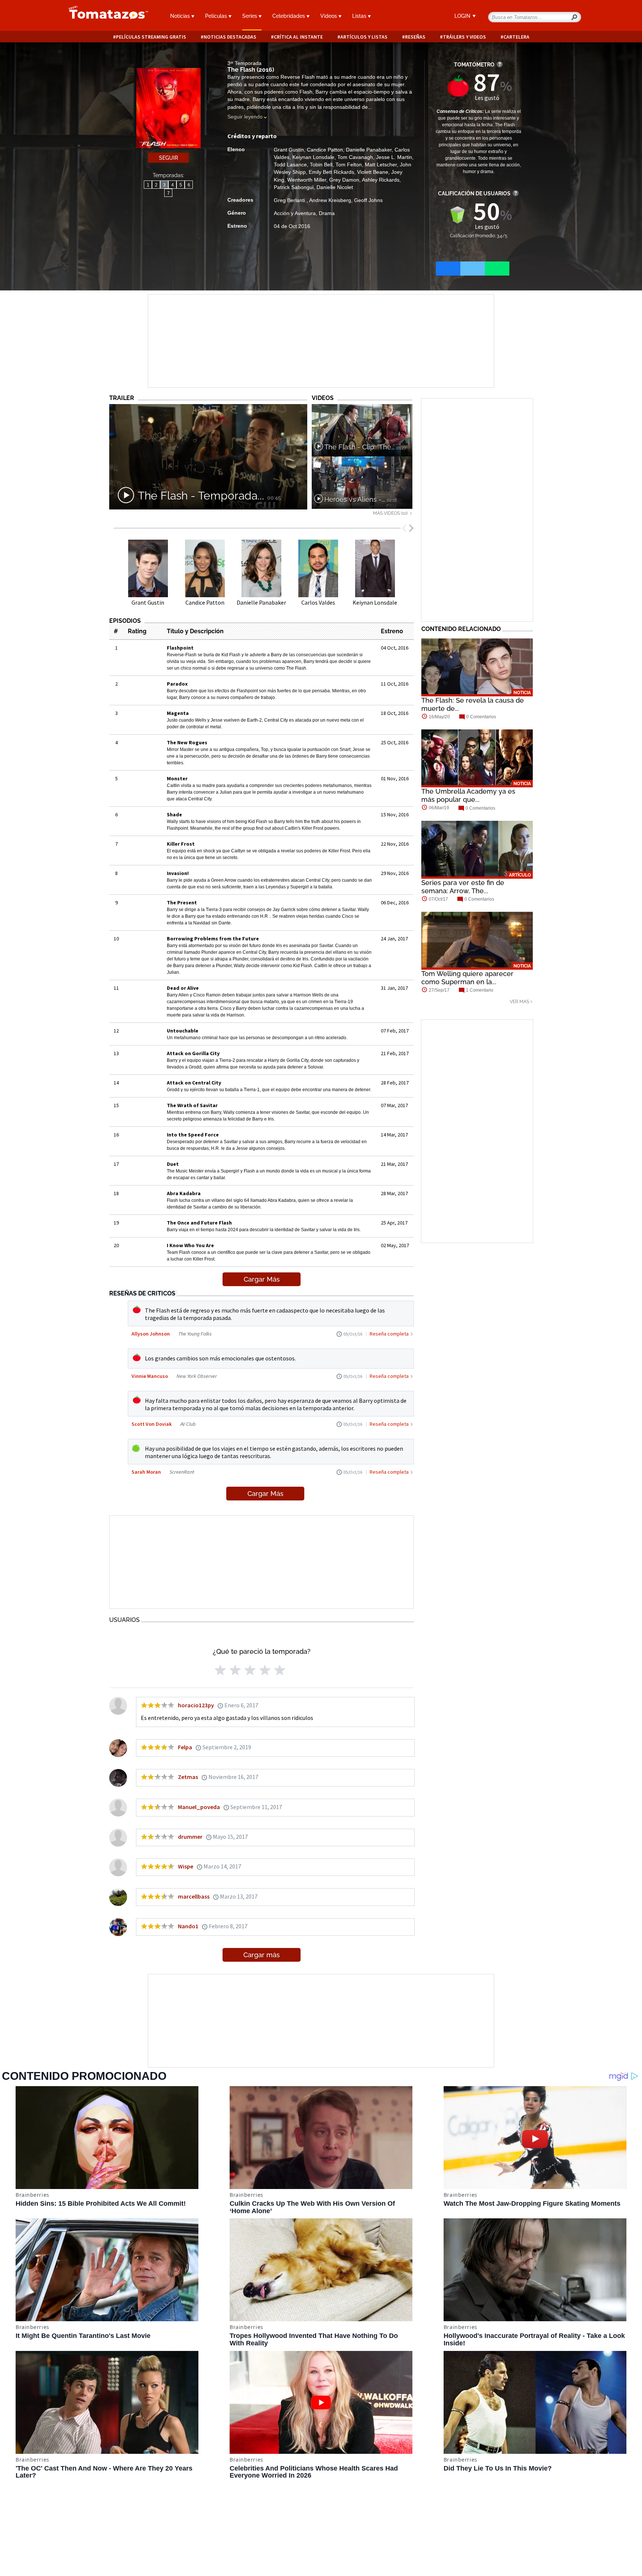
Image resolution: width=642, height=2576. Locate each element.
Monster (177, 778)
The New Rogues (187, 742)
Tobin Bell (321, 165)
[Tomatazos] (106, 16)
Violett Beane (373, 172)
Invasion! (178, 873)
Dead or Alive (183, 988)
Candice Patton (325, 150)
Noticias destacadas (230, 37)
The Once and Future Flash (199, 1223)
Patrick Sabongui (294, 187)
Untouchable (183, 1031)
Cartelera (516, 37)
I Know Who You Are (190, 1245)
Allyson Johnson (151, 1334)
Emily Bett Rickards (331, 172)
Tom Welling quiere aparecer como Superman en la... (467, 978)
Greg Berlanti (290, 200)
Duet (173, 1164)
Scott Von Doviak (152, 1424)
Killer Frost (181, 844)
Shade (174, 814)
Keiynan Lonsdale (313, 157)
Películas (217, 16)
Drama (327, 213)
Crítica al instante (298, 37)
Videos (329, 16)
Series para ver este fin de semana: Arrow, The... (463, 887)
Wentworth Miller (307, 180)
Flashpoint (180, 648)
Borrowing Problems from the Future (213, 939)
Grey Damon (344, 180)
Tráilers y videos (464, 37)
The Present (182, 902)
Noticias (181, 16)
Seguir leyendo (245, 117)
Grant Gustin (289, 150)
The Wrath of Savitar (192, 1105)
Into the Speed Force (193, 1135)
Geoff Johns (368, 200)
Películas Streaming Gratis (151, 37)
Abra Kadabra (184, 1193)
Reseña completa (389, 1334)
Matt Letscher (381, 165)
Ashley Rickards (381, 180)
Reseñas (415, 37)
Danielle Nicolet (335, 187)
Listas (360, 16)
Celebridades (289, 16)
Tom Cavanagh (355, 157)
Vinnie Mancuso (150, 1376)
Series (250, 16)
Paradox (177, 684)
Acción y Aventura (295, 213)
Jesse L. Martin (394, 157)
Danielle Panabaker (369, 150)
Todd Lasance (290, 165)
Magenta (178, 713)
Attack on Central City (194, 1083)
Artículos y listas (364, 37)
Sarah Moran (146, 1472)
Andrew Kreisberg (330, 200)
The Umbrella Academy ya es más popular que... (468, 795)
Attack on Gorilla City (193, 1053)
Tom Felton (349, 165)
